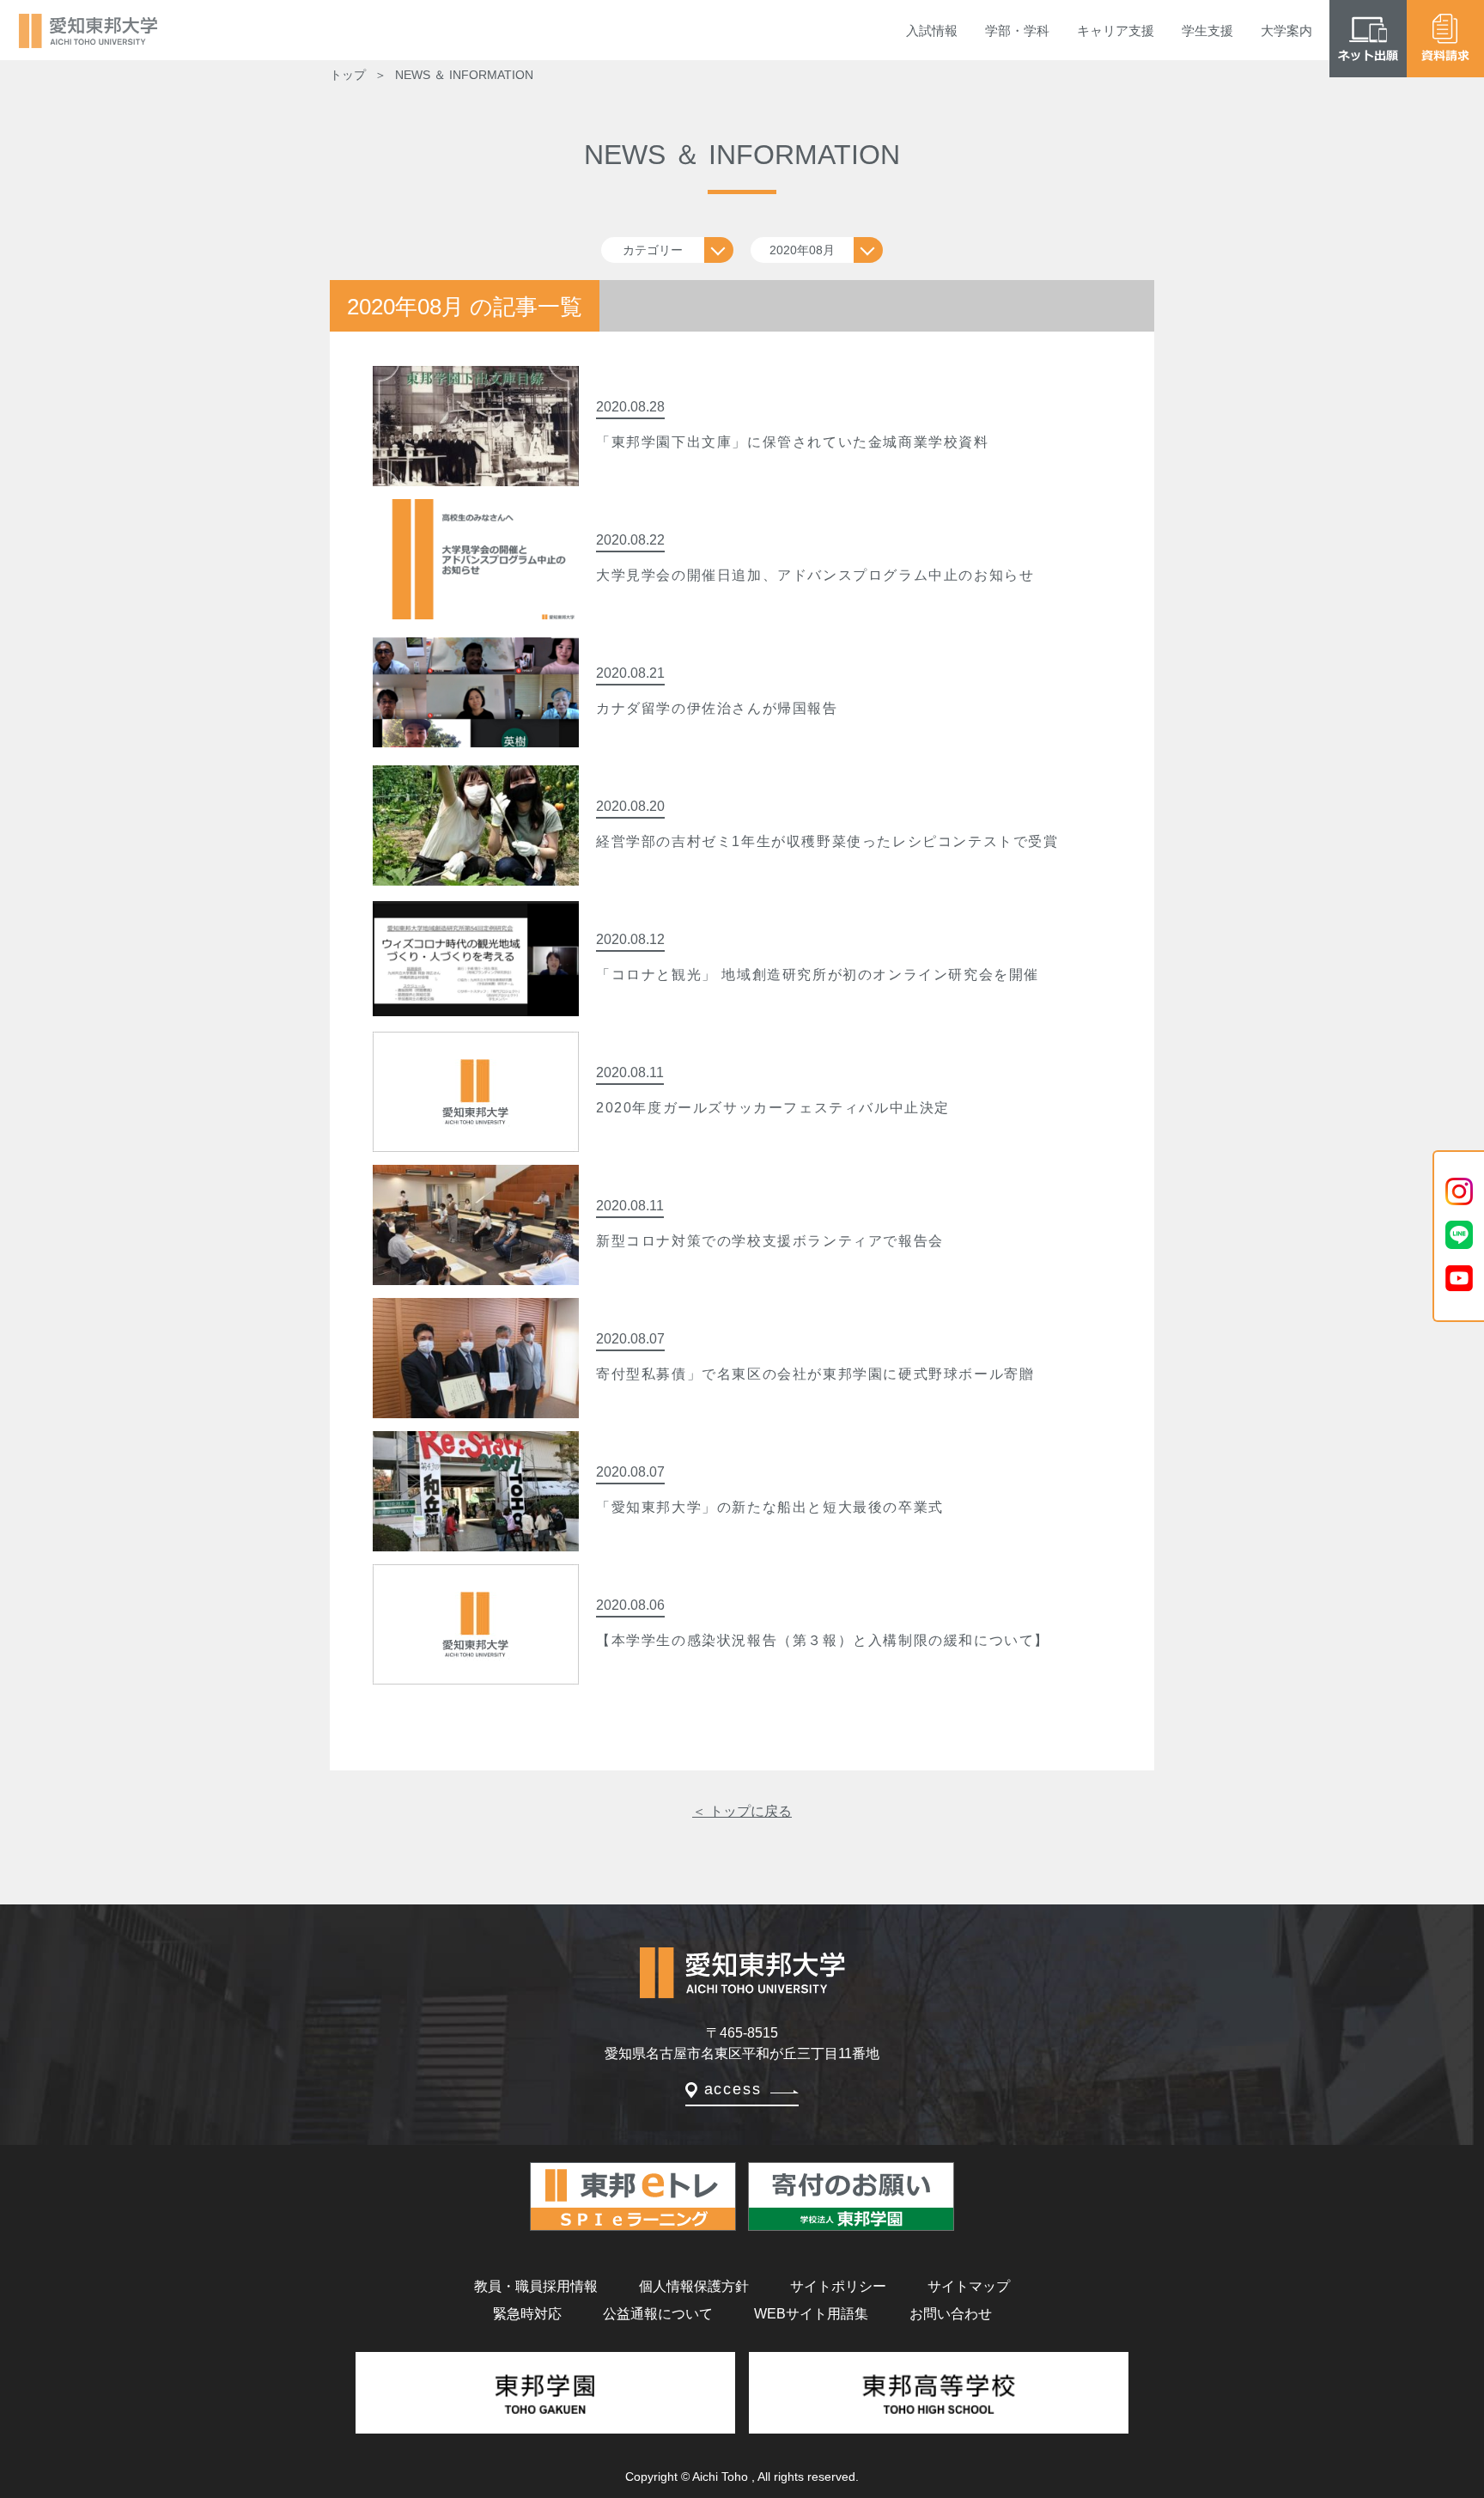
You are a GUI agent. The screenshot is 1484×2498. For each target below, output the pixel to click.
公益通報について (658, 2314)
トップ (348, 75)
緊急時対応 (527, 2314)
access (733, 2089)
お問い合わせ (951, 2314)
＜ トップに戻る (742, 1811)
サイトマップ (969, 2286)
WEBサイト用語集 (811, 2314)
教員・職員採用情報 (536, 2286)
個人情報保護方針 (694, 2286)
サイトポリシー (838, 2286)
